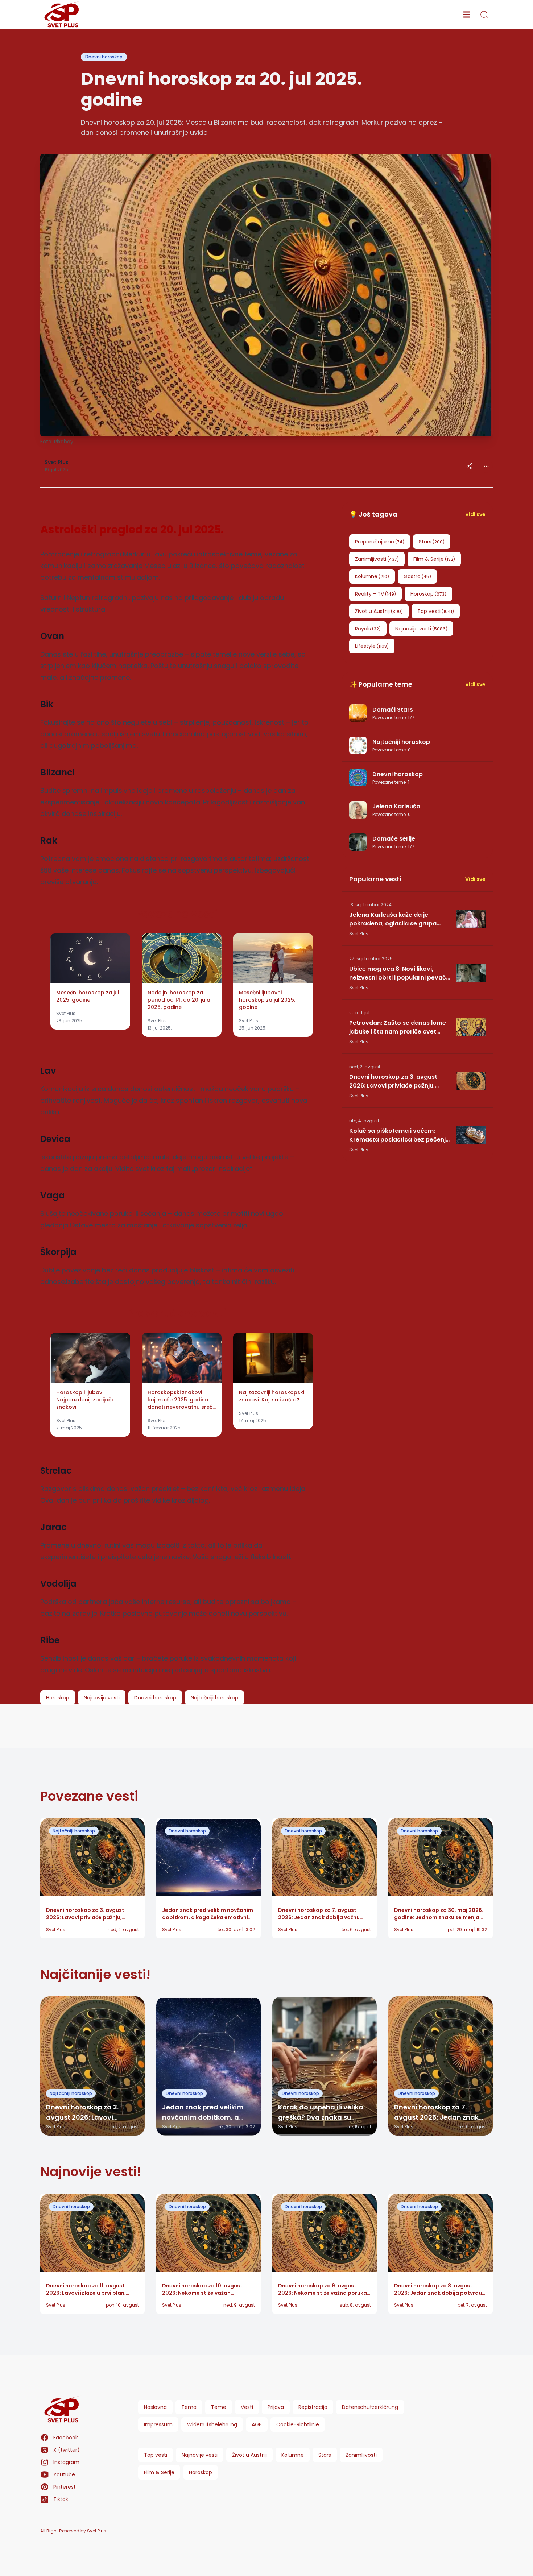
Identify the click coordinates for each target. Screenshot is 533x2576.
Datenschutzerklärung (370, 2407)
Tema (189, 2407)
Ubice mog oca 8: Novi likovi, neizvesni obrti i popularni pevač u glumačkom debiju (398, 973)
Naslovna (155, 2407)
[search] (484, 15)
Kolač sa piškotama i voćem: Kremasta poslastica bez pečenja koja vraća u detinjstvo (399, 1135)
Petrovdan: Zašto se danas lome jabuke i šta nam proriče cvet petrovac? (398, 1027)
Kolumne (293, 2455)
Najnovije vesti (200, 2455)
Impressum (158, 2424)
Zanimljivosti (361, 2455)
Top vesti (156, 2455)
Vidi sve (475, 514)
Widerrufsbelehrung (212, 2424)
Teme (219, 2407)
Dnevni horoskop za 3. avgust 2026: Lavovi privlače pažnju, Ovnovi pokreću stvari (393, 1081)
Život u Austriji (249, 2455)
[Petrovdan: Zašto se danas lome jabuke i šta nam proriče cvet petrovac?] (471, 1027)
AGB (257, 2424)
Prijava (276, 2407)
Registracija (313, 2407)
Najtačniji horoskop (74, 1831)
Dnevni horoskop (104, 57)
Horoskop (201, 2472)
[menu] (467, 15)
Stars (325, 2455)
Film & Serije (159, 2472)
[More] (470, 466)
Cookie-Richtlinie (298, 2424)
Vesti (247, 2407)
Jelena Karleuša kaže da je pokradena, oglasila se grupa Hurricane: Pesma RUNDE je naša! (398, 919)
